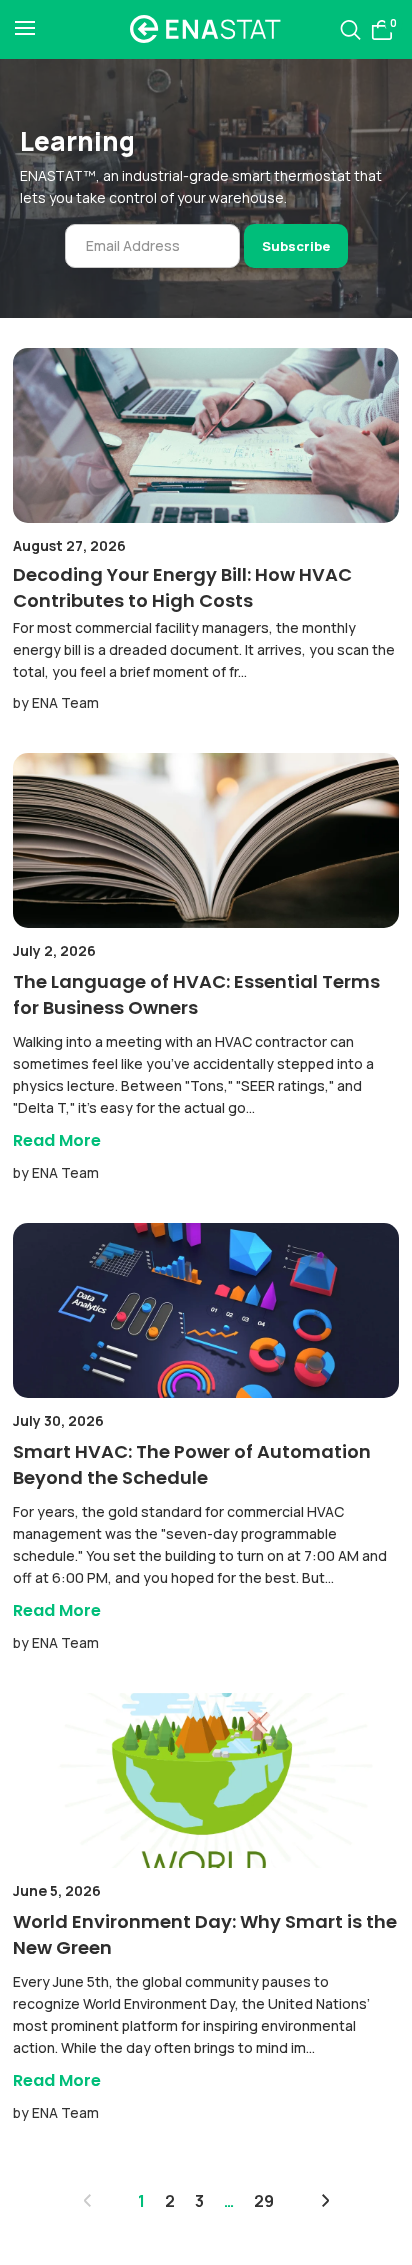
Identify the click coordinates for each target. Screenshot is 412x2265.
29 (264, 2201)
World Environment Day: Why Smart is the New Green (205, 1934)
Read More (57, 1140)
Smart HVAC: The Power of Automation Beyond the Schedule (192, 1464)
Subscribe (296, 246)
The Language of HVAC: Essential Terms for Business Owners (196, 994)
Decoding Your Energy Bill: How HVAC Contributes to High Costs (182, 587)
